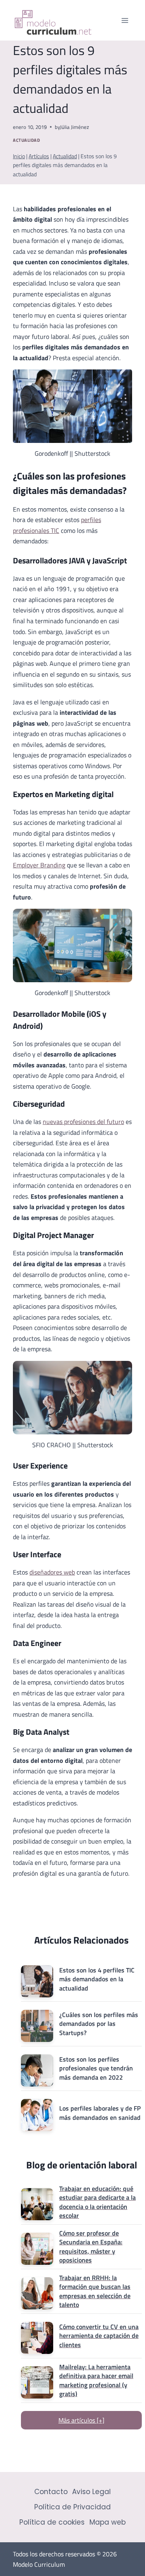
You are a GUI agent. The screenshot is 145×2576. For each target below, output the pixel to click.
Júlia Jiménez (75, 127)
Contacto (51, 2492)
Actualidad (27, 140)
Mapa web (108, 2522)
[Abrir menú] (125, 20)
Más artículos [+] (81, 2420)
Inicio (19, 156)
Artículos (39, 156)
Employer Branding (39, 865)
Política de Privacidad (72, 2507)
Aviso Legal (91, 2492)
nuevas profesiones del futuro (83, 1122)
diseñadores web (52, 1572)
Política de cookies (52, 2522)
